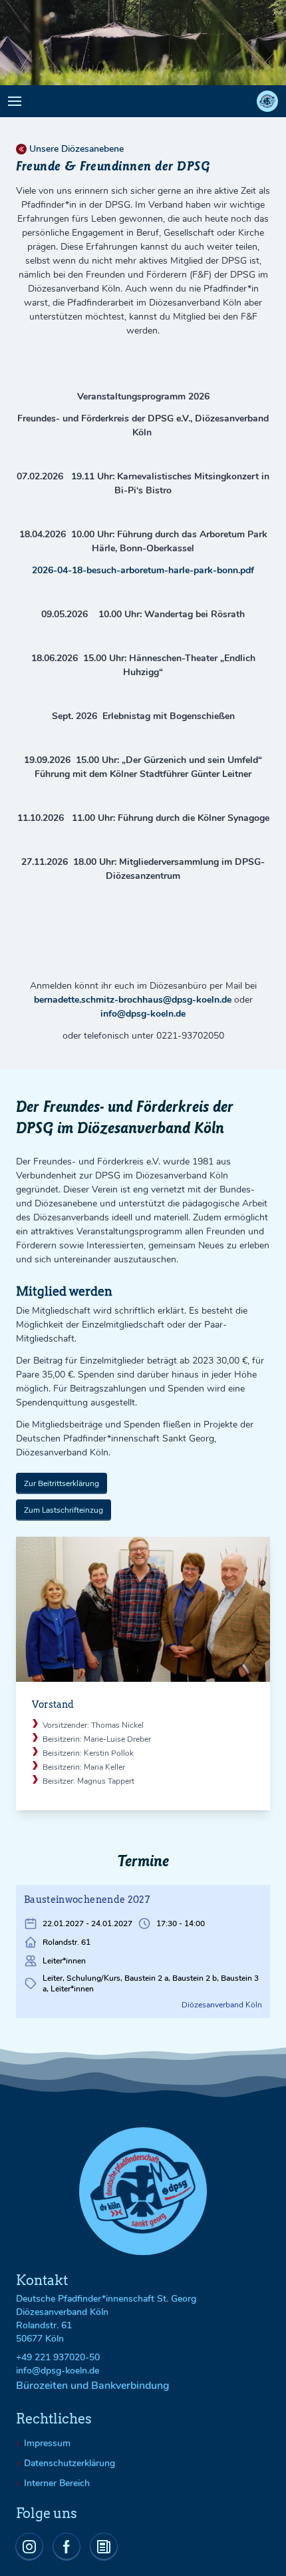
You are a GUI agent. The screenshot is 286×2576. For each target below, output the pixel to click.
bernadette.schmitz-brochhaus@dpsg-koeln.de (133, 1000)
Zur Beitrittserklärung (62, 1483)
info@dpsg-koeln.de (143, 1014)
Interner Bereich (57, 2483)
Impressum (47, 2444)
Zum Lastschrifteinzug (64, 1510)
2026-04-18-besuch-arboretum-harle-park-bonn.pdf (143, 570)
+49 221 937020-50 (58, 2357)
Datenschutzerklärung (70, 2463)
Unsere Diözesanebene (76, 149)
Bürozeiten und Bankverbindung (93, 2386)
